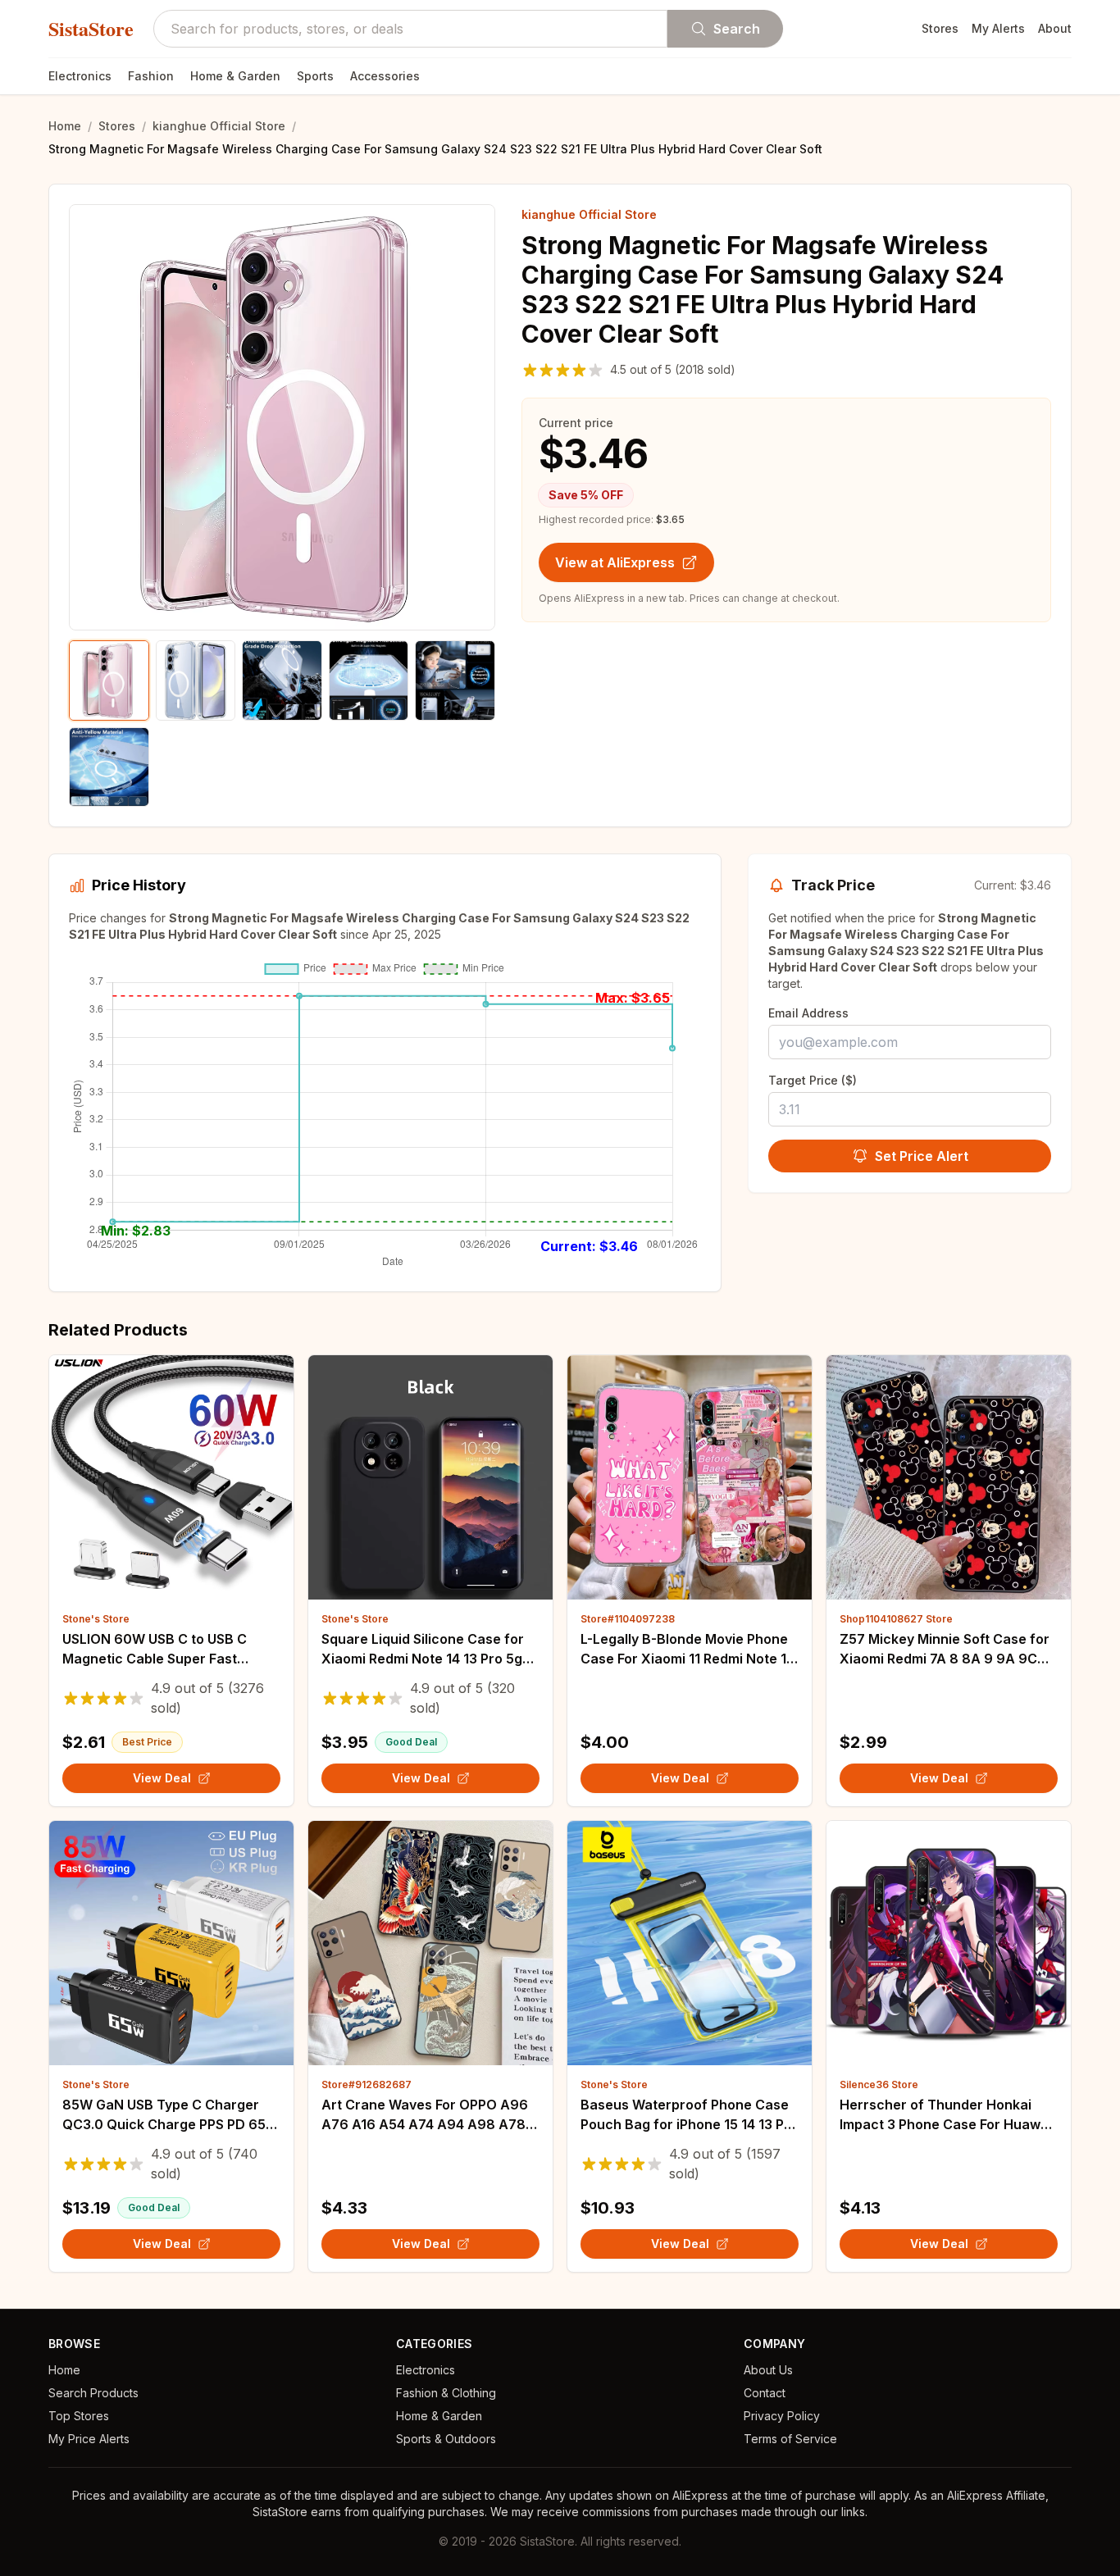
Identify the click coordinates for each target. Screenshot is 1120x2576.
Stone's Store (96, 1619)
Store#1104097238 (628, 1619)
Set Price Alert (922, 1156)
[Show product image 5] (455, 680)
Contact (765, 2393)
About (1055, 28)
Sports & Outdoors (446, 2439)
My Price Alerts (89, 2439)
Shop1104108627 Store (896, 1619)
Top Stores (79, 2416)
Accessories (385, 76)
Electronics (80, 76)
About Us (768, 2370)
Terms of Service (790, 2439)
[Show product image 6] (109, 767)
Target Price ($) (813, 1080)
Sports (315, 76)
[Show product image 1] (109, 680)
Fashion (151, 76)
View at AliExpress (615, 562)
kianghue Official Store (219, 126)
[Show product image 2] (196, 680)
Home (65, 126)
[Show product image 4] (369, 680)
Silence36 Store (879, 2084)
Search (737, 29)
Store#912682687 (367, 2084)
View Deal (162, 1778)
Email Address (808, 1013)
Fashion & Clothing (446, 2393)
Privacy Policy (782, 2416)
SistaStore (91, 29)
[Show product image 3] (282, 680)
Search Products (93, 2393)
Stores (940, 28)
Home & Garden (235, 76)
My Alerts (998, 28)
